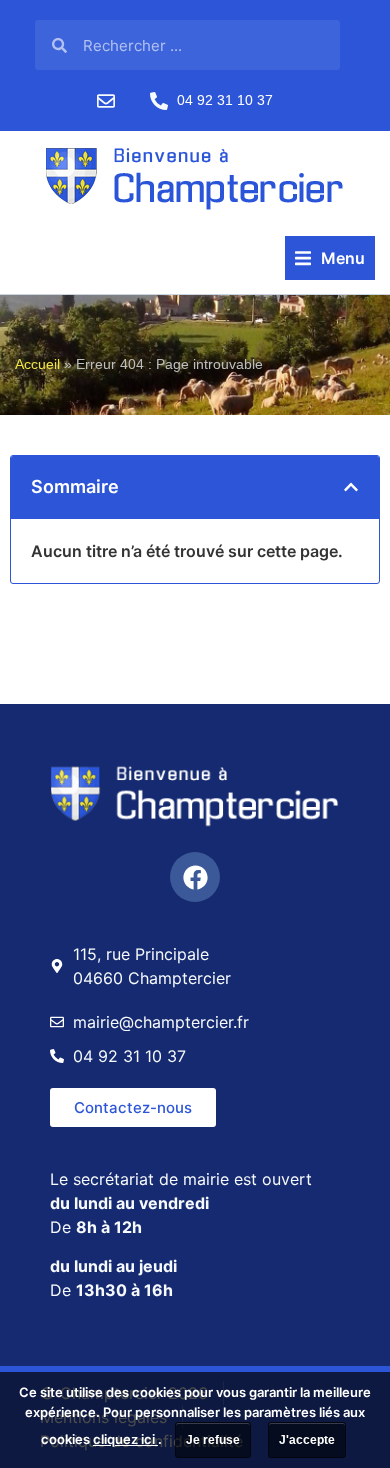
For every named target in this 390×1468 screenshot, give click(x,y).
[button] (330, 258)
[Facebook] (195, 877)
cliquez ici (125, 1439)
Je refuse (213, 1440)
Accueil (37, 364)
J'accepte (307, 1440)
